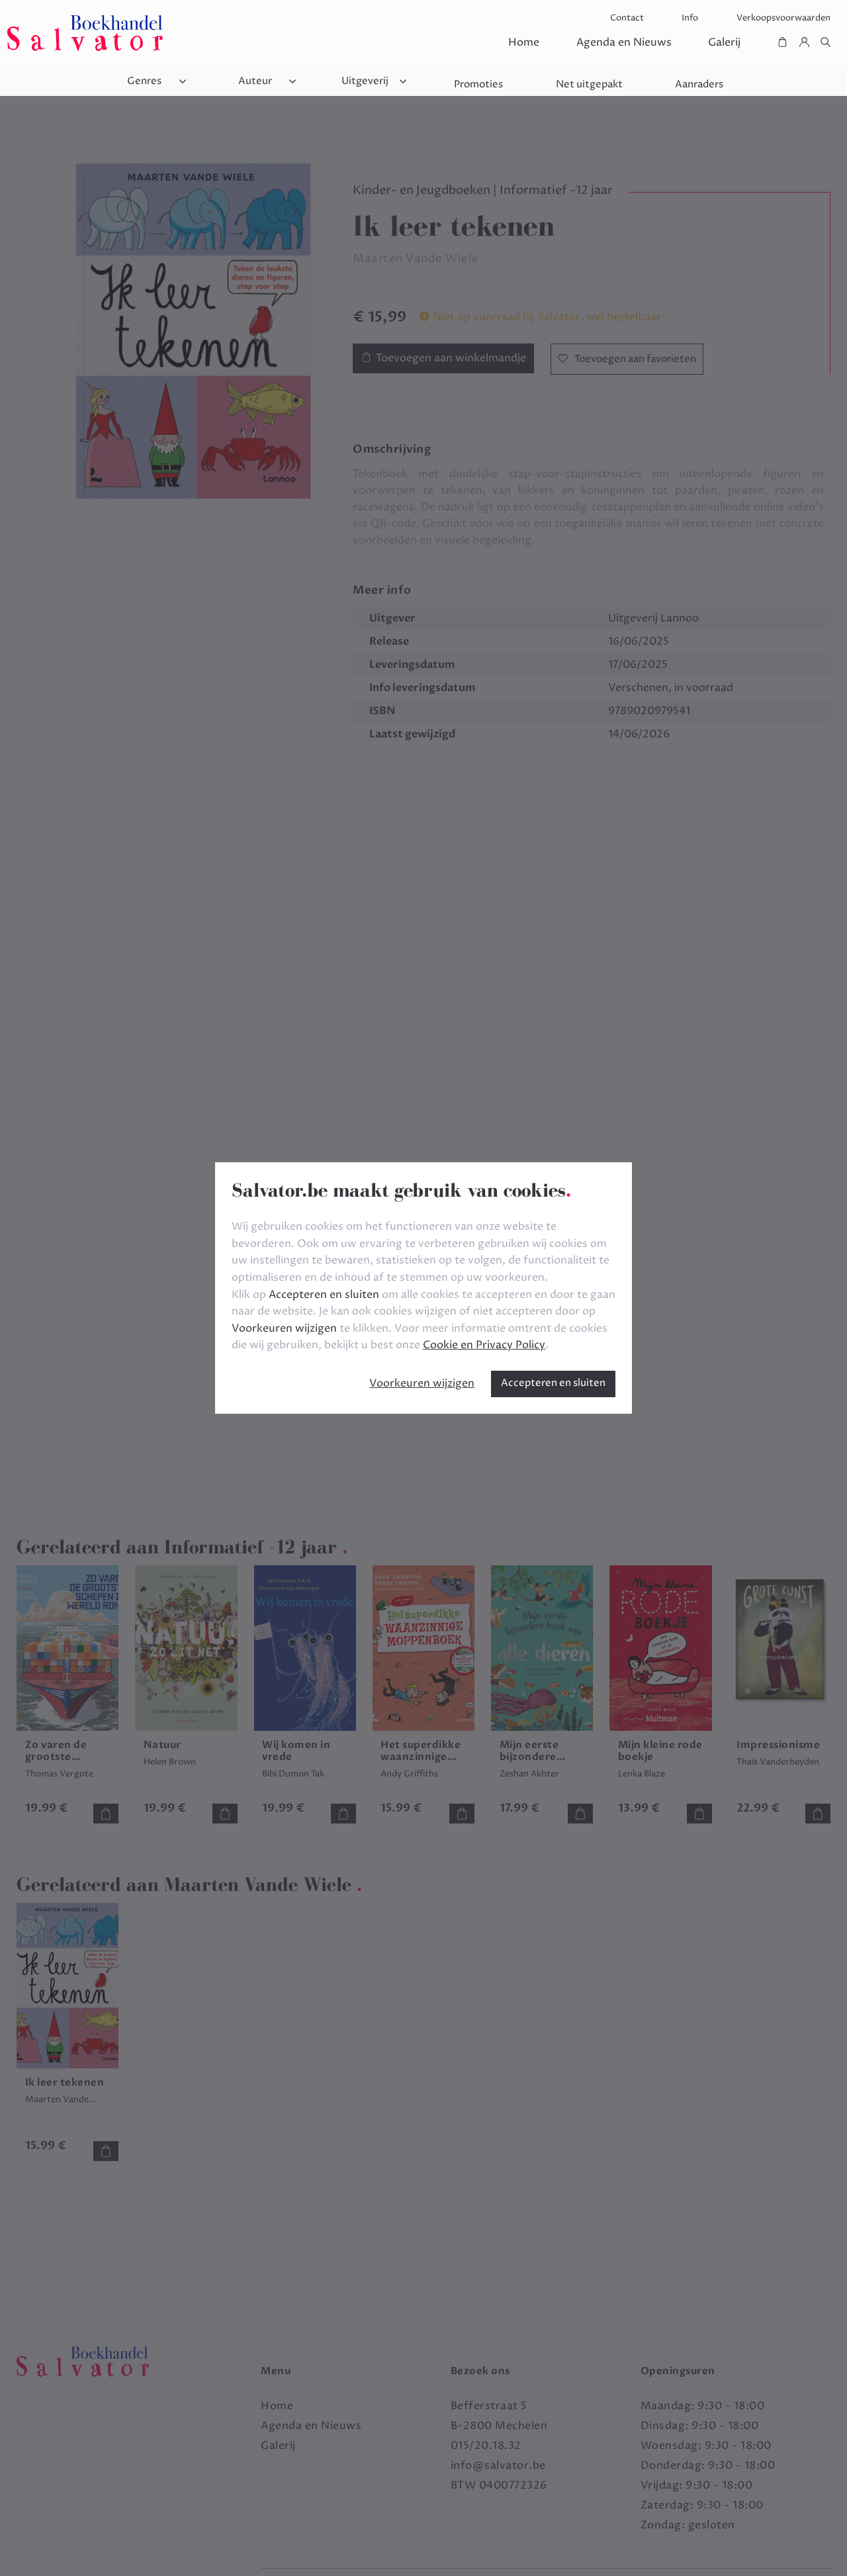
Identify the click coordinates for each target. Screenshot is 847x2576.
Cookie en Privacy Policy (484, 1345)
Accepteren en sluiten (553, 1383)
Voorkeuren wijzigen (422, 1383)
